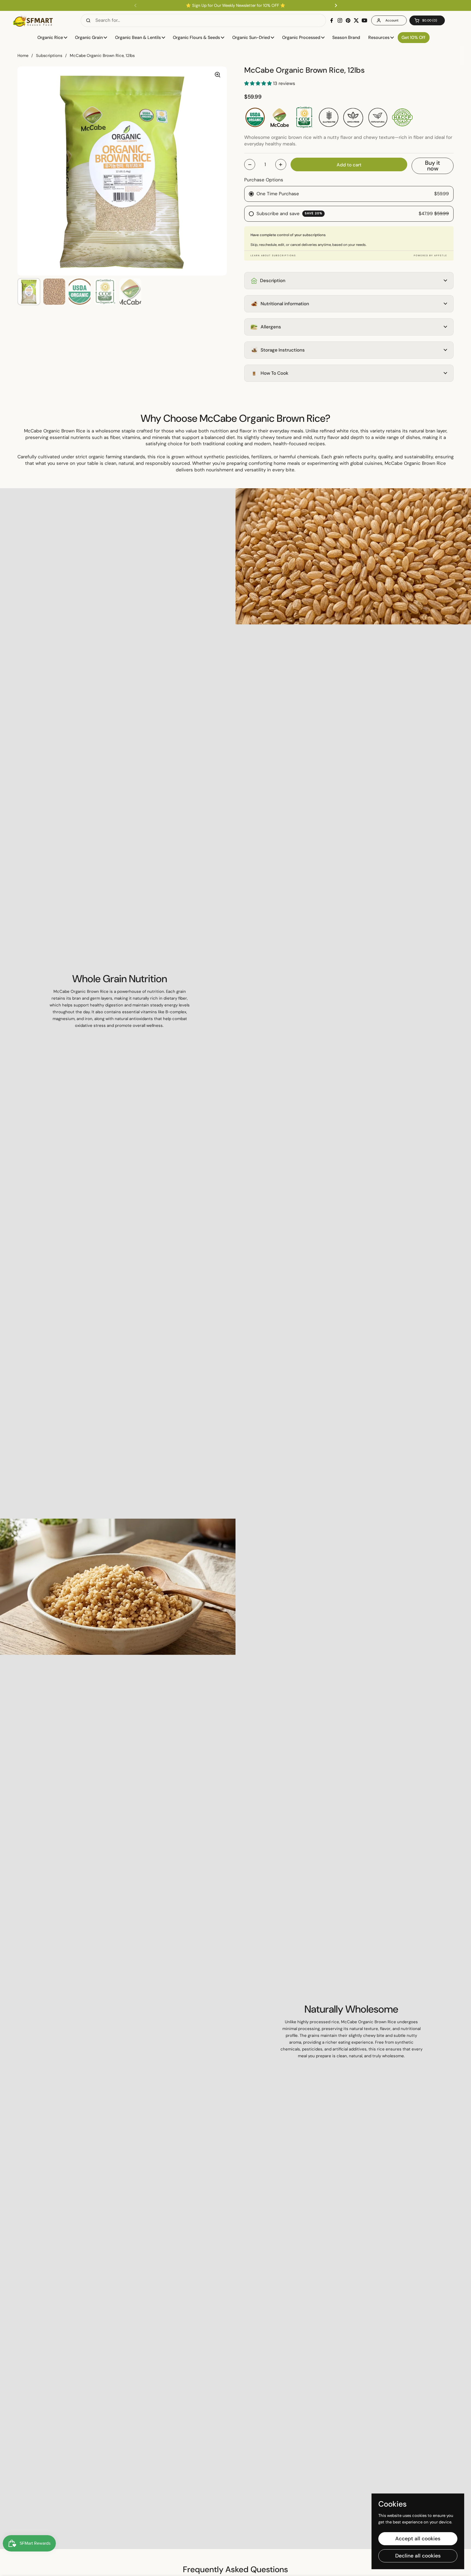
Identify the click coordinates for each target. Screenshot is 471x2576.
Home (23, 56)
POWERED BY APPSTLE (431, 255)
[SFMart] (33, 20)
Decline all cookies (418, 2556)
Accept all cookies (418, 2539)
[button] (427, 20)
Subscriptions (49, 56)
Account (392, 20)
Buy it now (433, 166)
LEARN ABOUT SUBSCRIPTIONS (273, 255)
